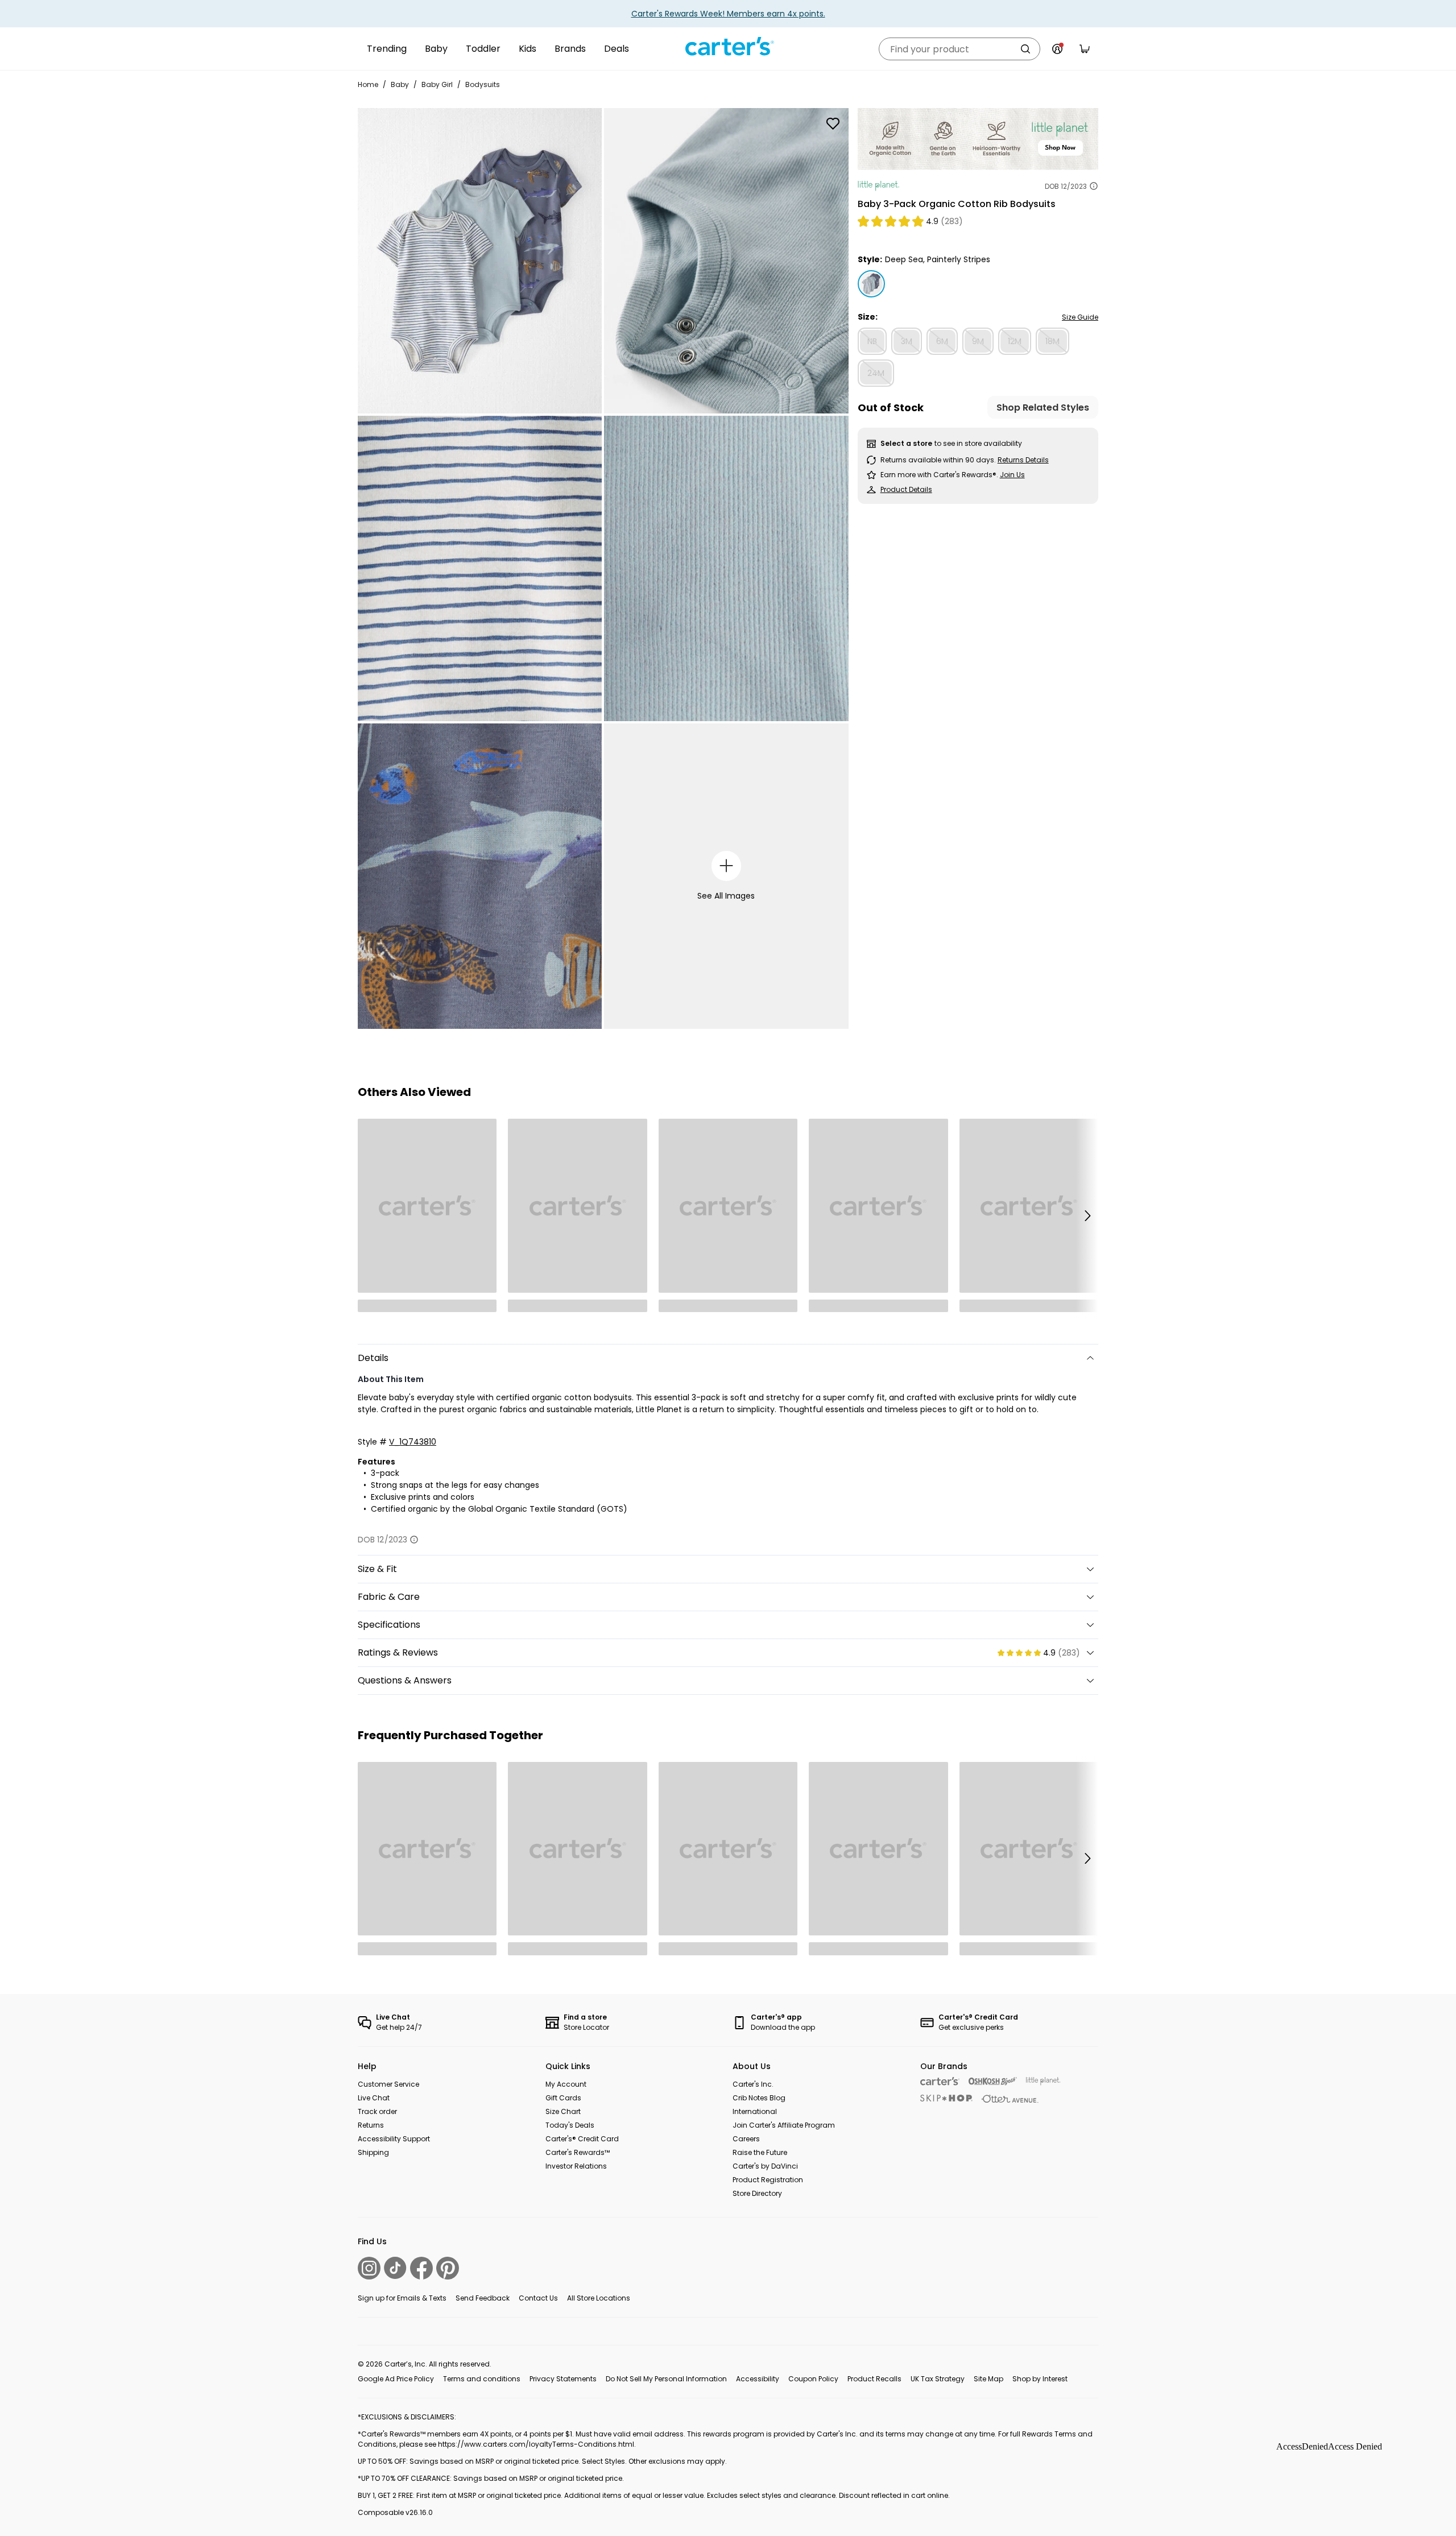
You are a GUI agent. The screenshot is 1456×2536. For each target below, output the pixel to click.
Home (368, 84)
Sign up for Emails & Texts (402, 2298)
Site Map (988, 2379)
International (755, 2111)
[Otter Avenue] (1010, 2099)
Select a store (906, 443)
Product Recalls (874, 2379)
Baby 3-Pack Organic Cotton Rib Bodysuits (957, 204)
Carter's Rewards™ (578, 2152)
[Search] (1025, 49)
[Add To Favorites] (833, 123)
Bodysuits (483, 84)
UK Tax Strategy (938, 2379)
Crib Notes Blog (759, 2098)
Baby (436, 49)
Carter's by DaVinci (765, 2166)
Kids (528, 49)
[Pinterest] (448, 2268)
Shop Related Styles (1043, 407)
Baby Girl (437, 84)
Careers (746, 2139)
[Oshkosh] (993, 2081)
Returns (371, 2125)
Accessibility (758, 2379)
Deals (617, 49)
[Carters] (940, 2081)
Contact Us (538, 2298)
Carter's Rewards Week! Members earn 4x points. (728, 14)
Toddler (483, 49)
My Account (566, 2084)
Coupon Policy (813, 2379)
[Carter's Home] (728, 47)
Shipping (373, 2152)
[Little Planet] (1043, 2081)
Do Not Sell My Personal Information (666, 2379)
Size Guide (1080, 317)
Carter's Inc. (753, 2084)
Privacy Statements (563, 2379)
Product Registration (768, 2180)
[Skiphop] (946, 2098)
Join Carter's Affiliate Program (784, 2125)
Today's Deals (570, 2125)
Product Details (906, 489)
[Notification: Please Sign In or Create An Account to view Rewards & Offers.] (1057, 49)
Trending (387, 49)
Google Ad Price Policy (396, 2379)
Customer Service (388, 2084)
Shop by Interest (1040, 2379)
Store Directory (757, 2193)
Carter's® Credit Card (582, 2139)
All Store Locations (599, 2298)
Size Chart (563, 2111)
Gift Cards (563, 2098)
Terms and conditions (482, 2379)
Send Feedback (483, 2298)
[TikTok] (395, 2268)
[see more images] (727, 866)
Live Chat (374, 2098)
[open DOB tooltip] (1094, 186)
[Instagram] (369, 2268)
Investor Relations (576, 2166)
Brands (570, 49)
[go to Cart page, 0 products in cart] (1085, 49)
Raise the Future (760, 2152)
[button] (1087, 1215)
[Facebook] (421, 2268)
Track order (377, 2111)
